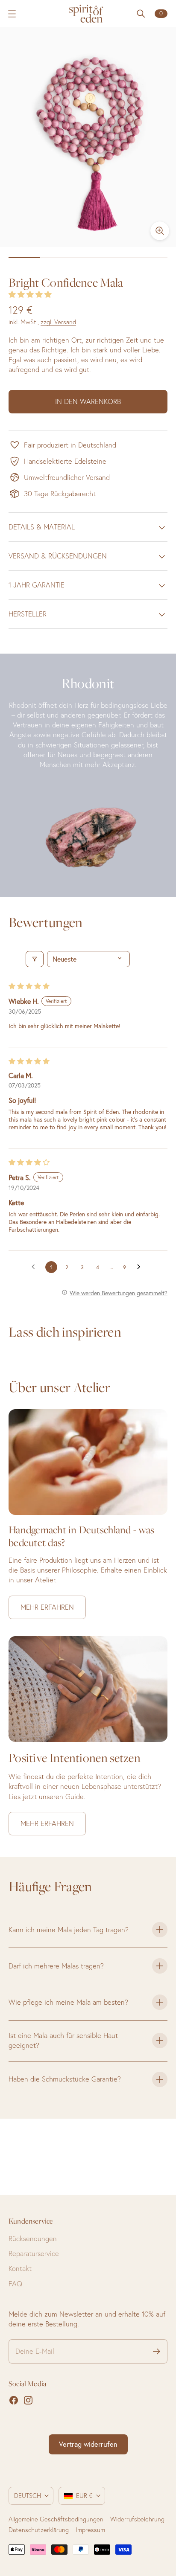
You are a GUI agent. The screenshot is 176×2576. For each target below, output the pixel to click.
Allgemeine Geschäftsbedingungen (56, 2519)
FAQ (15, 2284)
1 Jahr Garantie (37, 585)
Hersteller (28, 614)
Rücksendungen (33, 2239)
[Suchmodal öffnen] (141, 14)
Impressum (90, 2530)
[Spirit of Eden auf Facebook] (14, 2400)
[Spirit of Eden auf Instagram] (28, 2400)
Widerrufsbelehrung (137, 2519)
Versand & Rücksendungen (58, 556)
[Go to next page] (141, 1267)
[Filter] (35, 959)
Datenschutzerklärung (39, 2530)
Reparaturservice (34, 2253)
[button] (30, 294)
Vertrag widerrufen (88, 2444)
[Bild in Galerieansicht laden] (160, 231)
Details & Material (42, 527)
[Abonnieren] (157, 2351)
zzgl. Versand (58, 322)
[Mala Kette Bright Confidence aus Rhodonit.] (88, 137)
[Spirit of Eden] (88, 14)
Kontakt (20, 2268)
